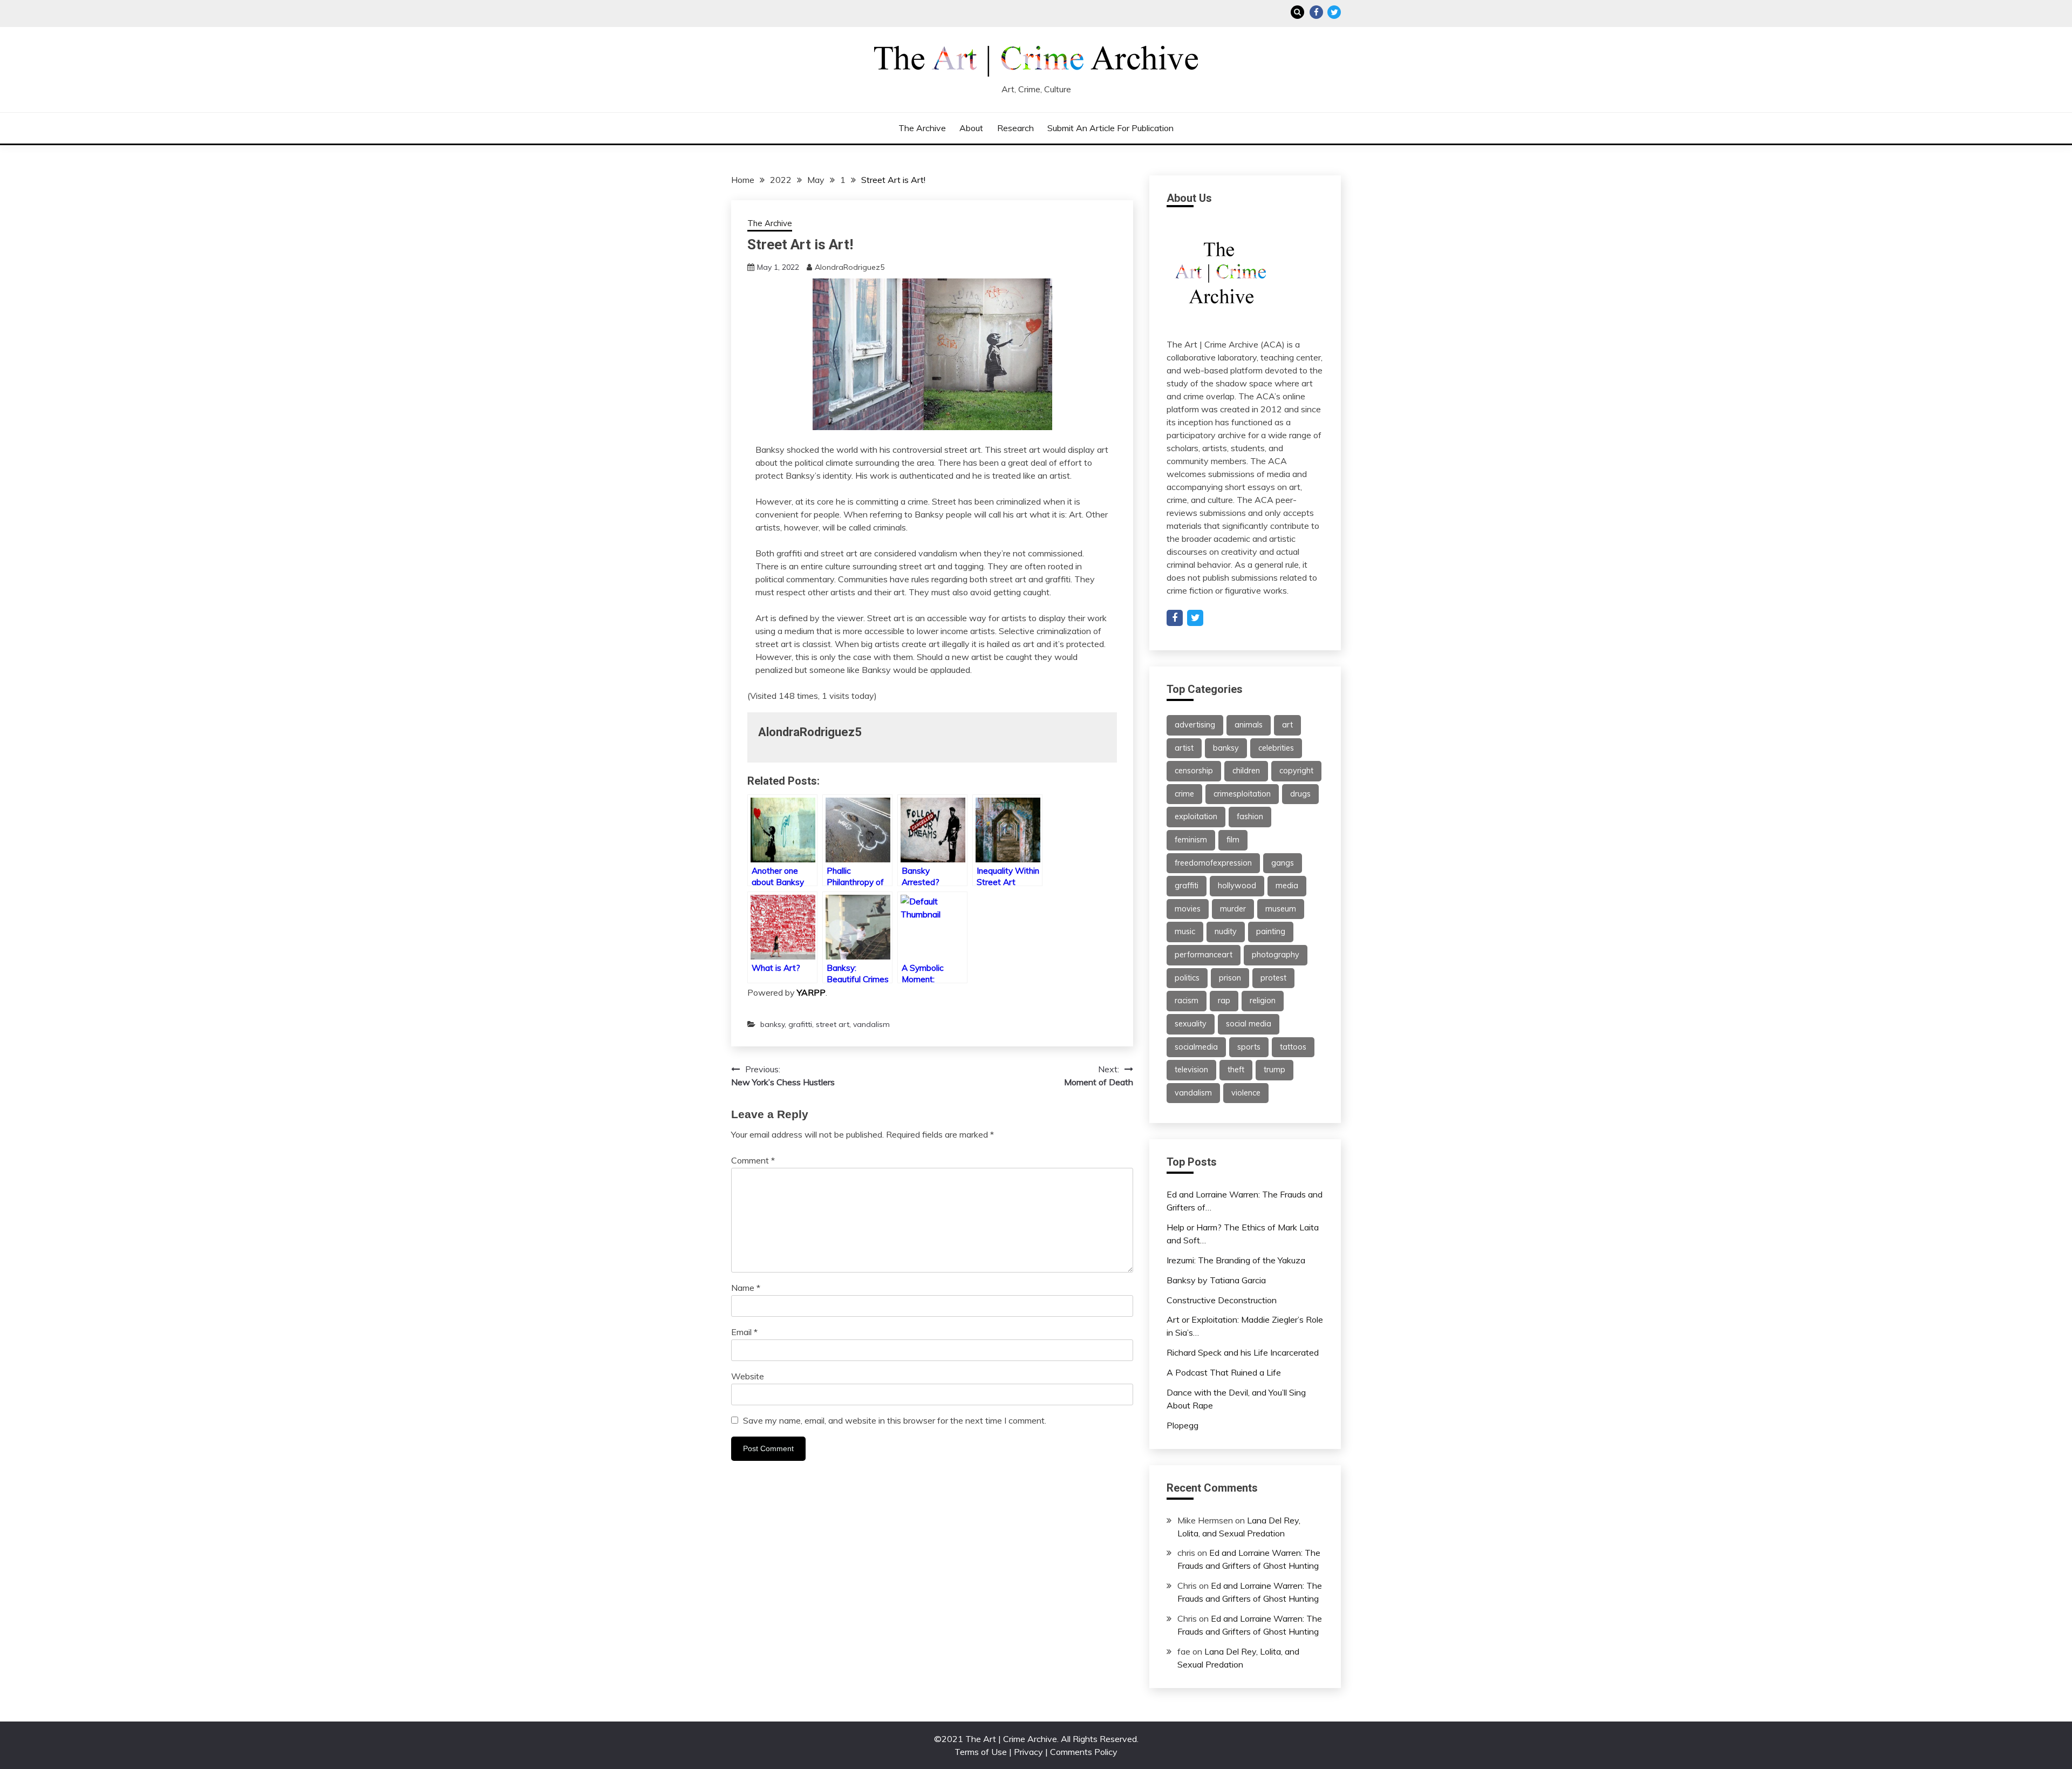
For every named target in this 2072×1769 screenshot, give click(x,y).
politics (1187, 978)
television (1191, 1070)
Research (1015, 128)
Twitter (1334, 12)
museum (1281, 909)
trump (1274, 1070)
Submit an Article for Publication (1110, 128)
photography (1276, 955)
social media (1249, 1024)
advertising (1195, 725)
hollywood (1237, 886)
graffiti (1187, 886)
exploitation (1196, 817)
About (971, 128)
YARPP (811, 992)
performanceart (1204, 955)
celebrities (1276, 748)
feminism (1191, 840)
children (1246, 771)
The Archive (922, 128)
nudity (1226, 931)
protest (1273, 978)
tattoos (1293, 1047)
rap (1224, 1001)
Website (748, 1376)
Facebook (1316, 12)
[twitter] (1195, 618)
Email (744, 1332)
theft (1236, 1070)
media (1287, 886)
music (1185, 931)
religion (1263, 1001)
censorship (1194, 771)
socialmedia (1196, 1047)
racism (1187, 1001)
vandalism (871, 1024)
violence (1246, 1093)
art (1287, 725)
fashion (1250, 817)
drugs (1300, 794)
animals (1249, 725)
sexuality (1191, 1024)
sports (1249, 1047)
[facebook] (1175, 618)
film (1233, 840)
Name (746, 1288)
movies (1188, 909)
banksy (772, 1024)
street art (833, 1024)
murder (1233, 909)
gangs (1283, 863)
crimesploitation (1242, 794)
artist (1184, 748)
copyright (1296, 771)
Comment (753, 1160)
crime (1184, 794)
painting (1271, 931)
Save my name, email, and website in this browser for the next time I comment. (895, 1420)
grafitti (800, 1024)
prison (1230, 978)
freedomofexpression (1213, 863)
